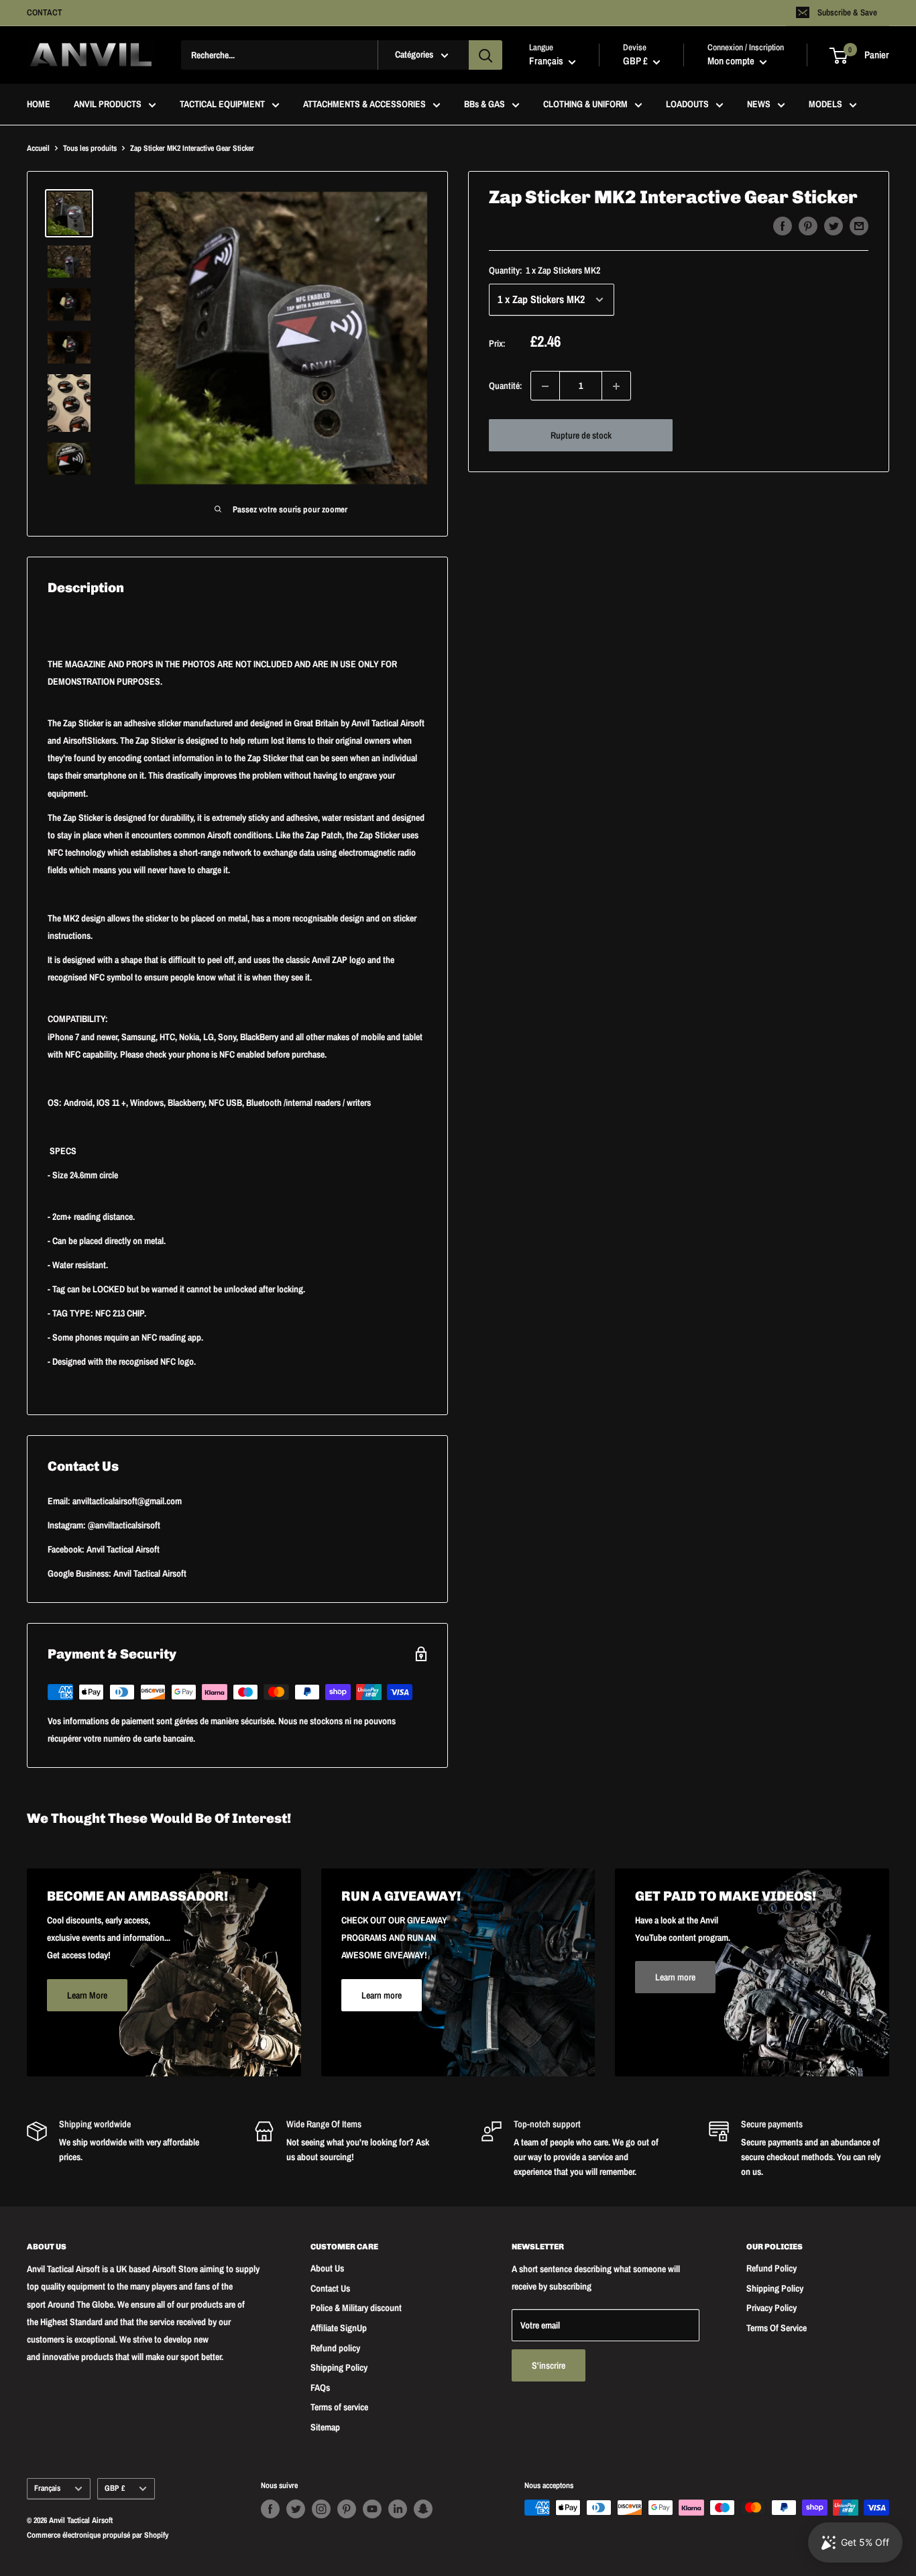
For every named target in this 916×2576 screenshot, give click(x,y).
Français (47, 2488)
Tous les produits (90, 148)
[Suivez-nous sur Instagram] (321, 2509)
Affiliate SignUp (339, 2328)
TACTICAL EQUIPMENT (222, 105)
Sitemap (325, 2427)
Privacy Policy (771, 2308)
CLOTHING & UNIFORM (585, 105)
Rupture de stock (581, 436)
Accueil (38, 148)
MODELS (825, 105)
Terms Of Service (777, 2328)
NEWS (759, 105)
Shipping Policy (339, 2367)
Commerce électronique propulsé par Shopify (98, 2535)
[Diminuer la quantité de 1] (545, 386)
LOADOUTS (687, 105)
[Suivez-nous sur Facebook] (270, 2509)
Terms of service (339, 2407)
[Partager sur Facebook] (783, 226)
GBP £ (115, 2488)
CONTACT (45, 12)
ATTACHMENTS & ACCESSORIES (364, 105)
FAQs (320, 2388)
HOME (39, 105)
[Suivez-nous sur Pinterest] (347, 2509)
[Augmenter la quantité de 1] (616, 386)
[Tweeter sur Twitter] (834, 226)
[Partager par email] (859, 226)
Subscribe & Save (847, 12)
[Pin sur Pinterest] (808, 226)
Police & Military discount (356, 2308)
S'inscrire (549, 2365)
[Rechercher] (485, 55)
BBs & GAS (484, 105)
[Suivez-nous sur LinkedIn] (398, 2509)
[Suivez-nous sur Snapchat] (423, 2509)
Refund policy (335, 2348)
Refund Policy (771, 2268)
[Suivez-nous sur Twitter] (296, 2509)
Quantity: (545, 270)
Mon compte (732, 61)
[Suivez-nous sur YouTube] (372, 2509)
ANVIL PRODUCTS (108, 105)
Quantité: (506, 386)
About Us (327, 2268)
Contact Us (330, 2288)
